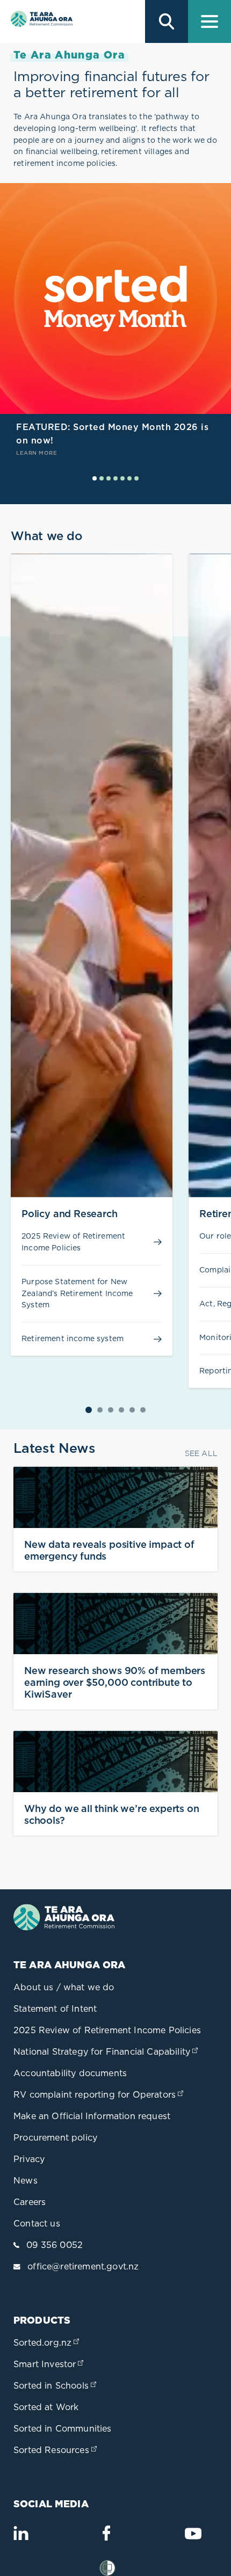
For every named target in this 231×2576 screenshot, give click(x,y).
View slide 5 (122, 478)
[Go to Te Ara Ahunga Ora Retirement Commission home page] (40, 21)
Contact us (37, 2223)
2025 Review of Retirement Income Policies (107, 2030)
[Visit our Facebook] (106, 2537)
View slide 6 (129, 478)
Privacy (29, 2159)
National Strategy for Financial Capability (107, 2051)
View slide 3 (109, 478)
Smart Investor (49, 2364)
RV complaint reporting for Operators (99, 2094)
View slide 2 (102, 478)
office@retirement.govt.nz (83, 2266)
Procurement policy (55, 2137)
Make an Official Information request (92, 2116)
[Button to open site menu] (210, 21)
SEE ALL (201, 1453)
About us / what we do (64, 1987)
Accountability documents (70, 2073)
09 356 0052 (55, 2245)
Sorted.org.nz (47, 2342)
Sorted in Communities (63, 2428)
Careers (30, 2202)
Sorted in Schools (56, 2385)
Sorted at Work (46, 2407)
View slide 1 (95, 478)
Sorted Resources (56, 2450)
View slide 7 (136, 478)
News (26, 2180)
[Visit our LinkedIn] (21, 2537)
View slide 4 (115, 478)
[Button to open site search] (167, 21)
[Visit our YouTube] (193, 2538)
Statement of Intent (55, 2009)
